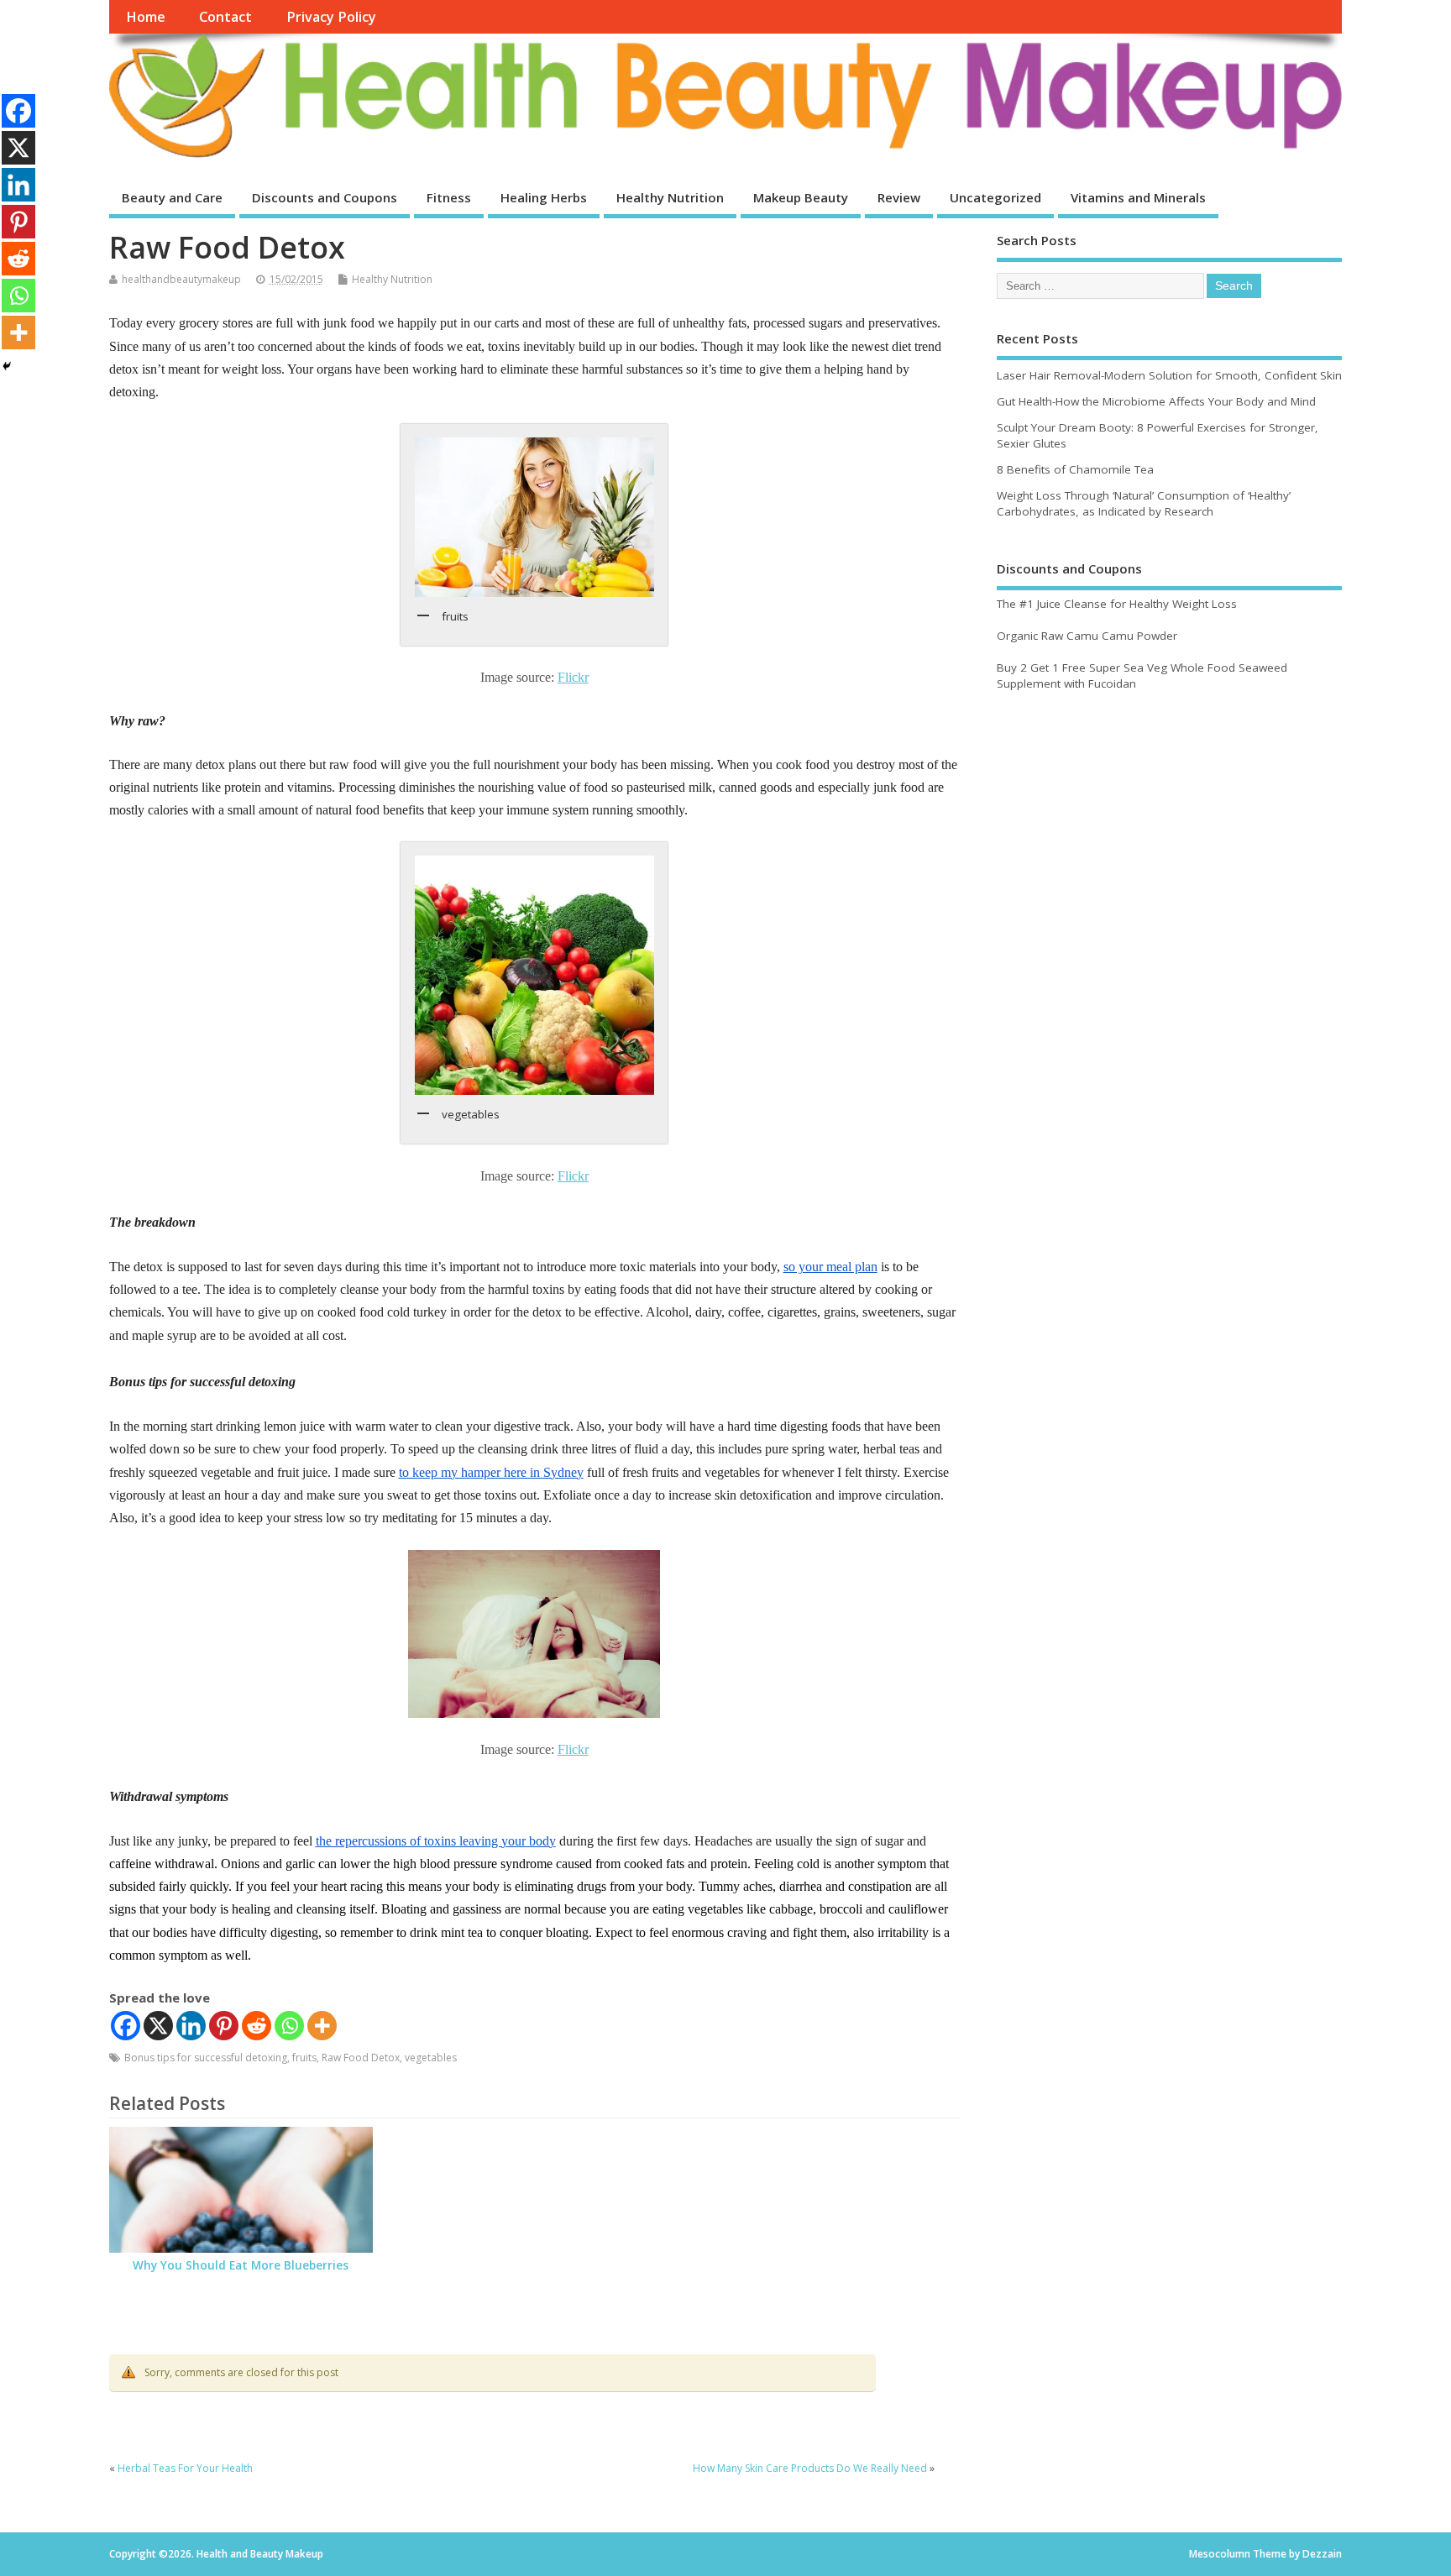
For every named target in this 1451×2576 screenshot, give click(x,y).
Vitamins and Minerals (1138, 197)
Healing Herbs (544, 197)
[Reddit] (257, 2026)
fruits (304, 2058)
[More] (322, 2026)
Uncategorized (995, 197)
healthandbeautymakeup (181, 279)
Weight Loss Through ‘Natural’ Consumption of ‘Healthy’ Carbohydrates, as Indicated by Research (1144, 503)
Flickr (573, 677)
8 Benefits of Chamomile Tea (1075, 469)
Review (899, 197)
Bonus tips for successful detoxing (206, 2058)
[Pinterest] (224, 2026)
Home (146, 17)
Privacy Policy (331, 17)
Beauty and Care (172, 197)
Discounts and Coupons (325, 197)
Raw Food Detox (361, 2058)
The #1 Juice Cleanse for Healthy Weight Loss (1117, 604)
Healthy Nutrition (670, 197)
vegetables (431, 2058)
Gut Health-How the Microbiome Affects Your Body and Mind (1156, 401)
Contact (225, 17)
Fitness (449, 197)
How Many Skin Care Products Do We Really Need (810, 2468)
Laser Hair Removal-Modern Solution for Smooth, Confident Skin (1169, 375)
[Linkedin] (191, 2026)
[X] (158, 2026)
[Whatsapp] (289, 2026)
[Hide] (7, 366)
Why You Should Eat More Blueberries (241, 2265)
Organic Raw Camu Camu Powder (1087, 636)
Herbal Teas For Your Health (185, 2468)
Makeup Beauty (801, 197)
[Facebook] (126, 2026)
